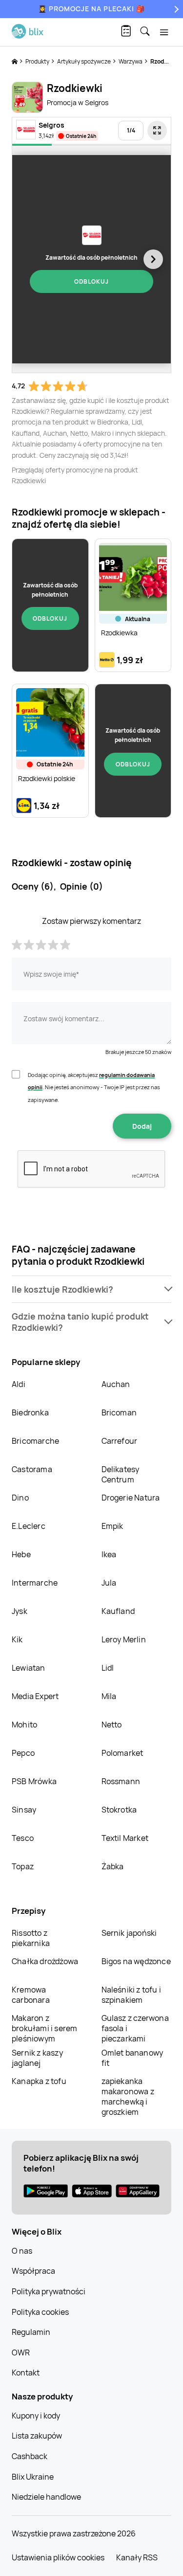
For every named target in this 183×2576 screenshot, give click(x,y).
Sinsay (24, 1810)
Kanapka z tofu (39, 2081)
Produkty (38, 61)
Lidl (108, 1668)
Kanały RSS (137, 2557)
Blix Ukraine (33, 2477)
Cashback (30, 2456)
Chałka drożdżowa (45, 1961)
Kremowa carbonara (31, 1995)
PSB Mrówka (34, 1781)
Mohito (24, 1725)
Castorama (32, 1469)
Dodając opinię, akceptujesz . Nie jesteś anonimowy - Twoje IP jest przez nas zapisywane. (94, 1087)
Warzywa (131, 61)
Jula (109, 1583)
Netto (112, 1725)
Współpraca (33, 2271)
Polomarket (122, 1753)
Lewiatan (29, 1668)
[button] (91, 1289)
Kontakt (26, 2373)
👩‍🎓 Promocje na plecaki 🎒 (91, 9)
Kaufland (118, 1611)
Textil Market (125, 1838)
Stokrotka (119, 1810)
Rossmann (121, 1781)
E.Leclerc (29, 1526)
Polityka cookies (40, 2312)
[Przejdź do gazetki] (157, 131)
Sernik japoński (129, 1933)
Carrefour (120, 1441)
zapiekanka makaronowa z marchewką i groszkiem (128, 2096)
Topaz (23, 1866)
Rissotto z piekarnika (31, 1938)
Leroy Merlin (124, 1639)
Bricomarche (35, 1441)
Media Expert (35, 1696)
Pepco (23, 1753)
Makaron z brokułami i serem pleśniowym (44, 2028)
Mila (109, 1696)
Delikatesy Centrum (121, 1474)
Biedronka (30, 1412)
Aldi (19, 1384)
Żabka (113, 1866)
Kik (17, 1639)
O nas (22, 2251)
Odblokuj (91, 281)
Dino (20, 1498)
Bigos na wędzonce (136, 1961)
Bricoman (119, 1412)
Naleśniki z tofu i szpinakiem (132, 1995)
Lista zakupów (37, 2436)
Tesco (23, 1838)
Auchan (116, 1384)
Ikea (109, 1554)
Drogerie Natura (131, 1498)
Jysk (20, 1611)
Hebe (21, 1554)
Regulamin (31, 2332)
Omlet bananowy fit (132, 2058)
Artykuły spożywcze (84, 61)
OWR (21, 2352)
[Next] (175, 9)
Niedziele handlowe (46, 2497)
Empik (112, 1526)
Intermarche (35, 1583)
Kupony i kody (36, 2416)
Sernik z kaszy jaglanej (37, 2058)
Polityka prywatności (49, 2291)
